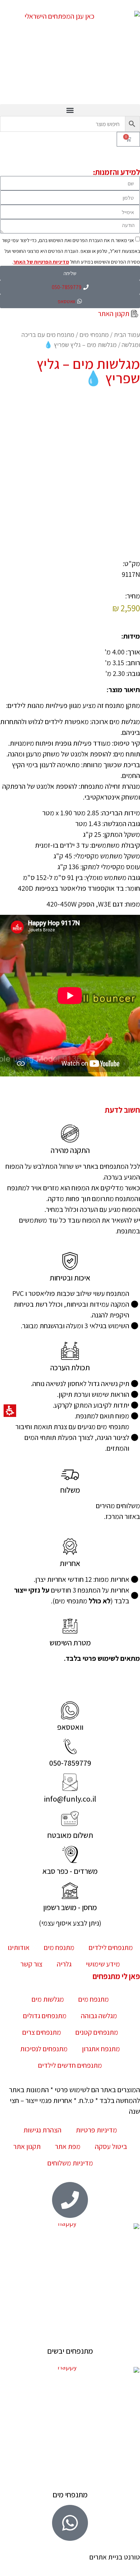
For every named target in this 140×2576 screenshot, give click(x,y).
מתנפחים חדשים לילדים (70, 2065)
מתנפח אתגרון (101, 2049)
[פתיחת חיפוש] (70, 124)
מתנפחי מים (94, 334)
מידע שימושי (103, 1964)
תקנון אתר (27, 2146)
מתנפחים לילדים (111, 1947)
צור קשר (31, 1964)
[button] (70, 110)
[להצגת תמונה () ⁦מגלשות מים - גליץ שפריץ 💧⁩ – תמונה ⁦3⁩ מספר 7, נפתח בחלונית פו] (88, 511)
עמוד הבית (127, 334)
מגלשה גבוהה (99, 2016)
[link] (70, 1710)
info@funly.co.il (70, 1799)
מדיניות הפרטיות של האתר (41, 262)
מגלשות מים (48, 1999)
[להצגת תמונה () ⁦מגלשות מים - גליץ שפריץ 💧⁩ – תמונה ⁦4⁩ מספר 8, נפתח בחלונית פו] (53, 511)
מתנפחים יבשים (70, 2351)
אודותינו (18, 1947)
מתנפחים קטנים (97, 2032)
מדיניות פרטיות (96, 2130)
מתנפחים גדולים (45, 2016)
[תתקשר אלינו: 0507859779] (70, 1746)
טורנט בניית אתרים (115, 2557)
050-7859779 (70, 1763)
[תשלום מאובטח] (70, 1819)
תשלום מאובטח (70, 1835)
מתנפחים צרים (42, 2032)
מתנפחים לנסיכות (44, 2049)
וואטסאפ (70, 1727)
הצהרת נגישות (42, 2130)
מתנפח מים (59, 1947)
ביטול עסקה (111, 2146)
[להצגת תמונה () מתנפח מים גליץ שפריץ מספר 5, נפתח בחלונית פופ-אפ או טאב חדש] (70, 438)
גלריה (64, 1964)
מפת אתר (68, 2146)
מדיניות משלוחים (70, 2163)
